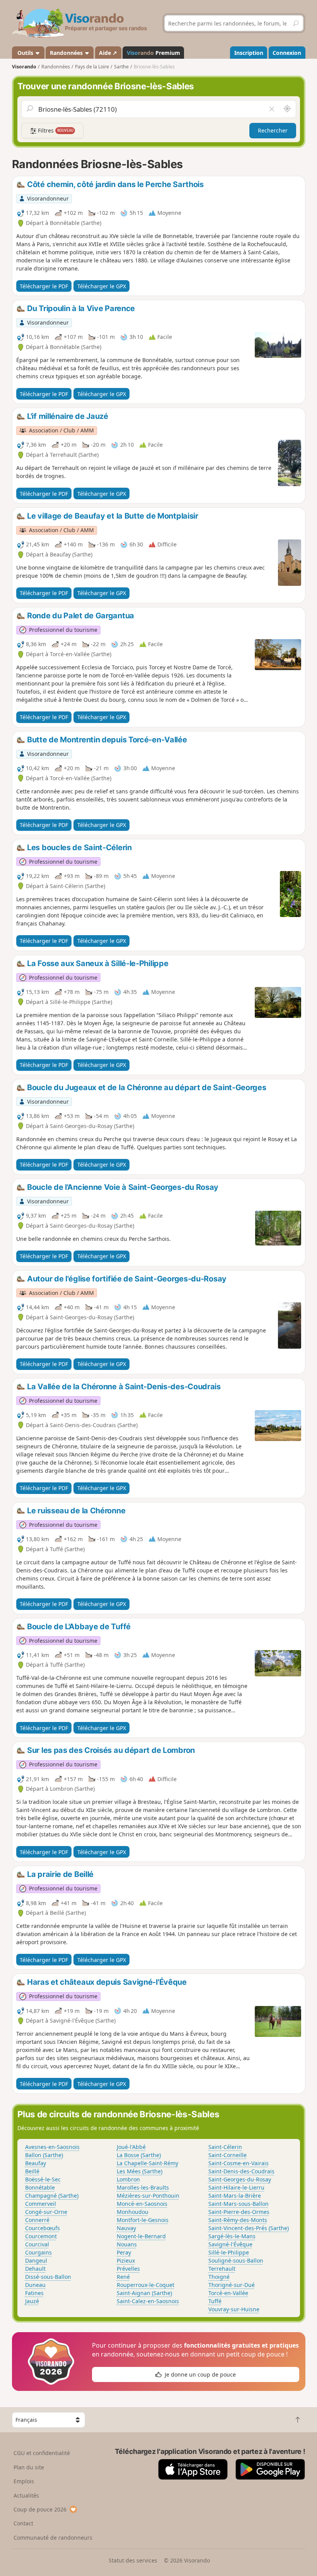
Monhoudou (133, 2212)
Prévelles (128, 2269)
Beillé (32, 2171)
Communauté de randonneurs (53, 2538)
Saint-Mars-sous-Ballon (239, 2204)
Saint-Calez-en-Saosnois (148, 2301)
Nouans (127, 2244)
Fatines (34, 2293)
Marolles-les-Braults (143, 2187)
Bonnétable (40, 2187)
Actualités (26, 2495)
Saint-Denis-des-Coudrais (241, 2171)
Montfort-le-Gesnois (143, 2220)
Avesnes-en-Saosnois (52, 2147)
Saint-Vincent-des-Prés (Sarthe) (249, 2228)
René (123, 2277)
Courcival (37, 2244)
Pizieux (126, 2260)
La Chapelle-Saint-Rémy (147, 2163)
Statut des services (133, 2560)
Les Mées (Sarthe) (140, 2171)
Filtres (55, 130)
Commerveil (41, 2204)
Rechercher (273, 130)
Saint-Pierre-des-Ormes (239, 2212)
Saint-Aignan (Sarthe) (144, 2293)
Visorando (24, 67)
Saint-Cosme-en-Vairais (239, 2163)
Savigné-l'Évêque (230, 2244)
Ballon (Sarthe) (44, 2155)
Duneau (35, 2285)
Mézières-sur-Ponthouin (148, 2196)
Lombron (128, 2179)
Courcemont (41, 2236)
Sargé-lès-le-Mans (232, 2236)
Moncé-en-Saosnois (142, 2204)
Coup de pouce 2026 (40, 2509)
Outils (25, 53)
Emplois (24, 2481)
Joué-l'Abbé (131, 2147)
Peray (124, 2252)
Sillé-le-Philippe (229, 2252)
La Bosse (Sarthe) (139, 2155)
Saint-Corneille (228, 2155)
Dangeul (36, 2260)
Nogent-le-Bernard (141, 2236)
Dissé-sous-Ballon (48, 2277)
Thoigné (219, 2277)
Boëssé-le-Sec (43, 2179)
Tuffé (215, 2301)
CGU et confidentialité (42, 2453)
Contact (23, 2523)
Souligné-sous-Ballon (236, 2260)
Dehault (35, 2269)
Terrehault (222, 2269)
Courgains (38, 2252)
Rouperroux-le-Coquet (146, 2285)
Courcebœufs (43, 2228)
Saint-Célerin (225, 2147)
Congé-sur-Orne (46, 2212)
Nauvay (126, 2228)
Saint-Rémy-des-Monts (238, 2220)
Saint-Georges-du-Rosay (240, 2179)
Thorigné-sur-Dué (232, 2285)
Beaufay (36, 2163)
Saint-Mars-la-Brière (235, 2196)
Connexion (287, 53)
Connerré (37, 2220)
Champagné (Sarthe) (52, 2196)
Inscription (249, 53)
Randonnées (67, 53)
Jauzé (32, 2301)
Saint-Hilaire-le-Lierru (236, 2187)
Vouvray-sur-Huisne (234, 2309)
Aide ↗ (108, 53)
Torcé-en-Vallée (228, 2293)
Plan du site (29, 2467)
